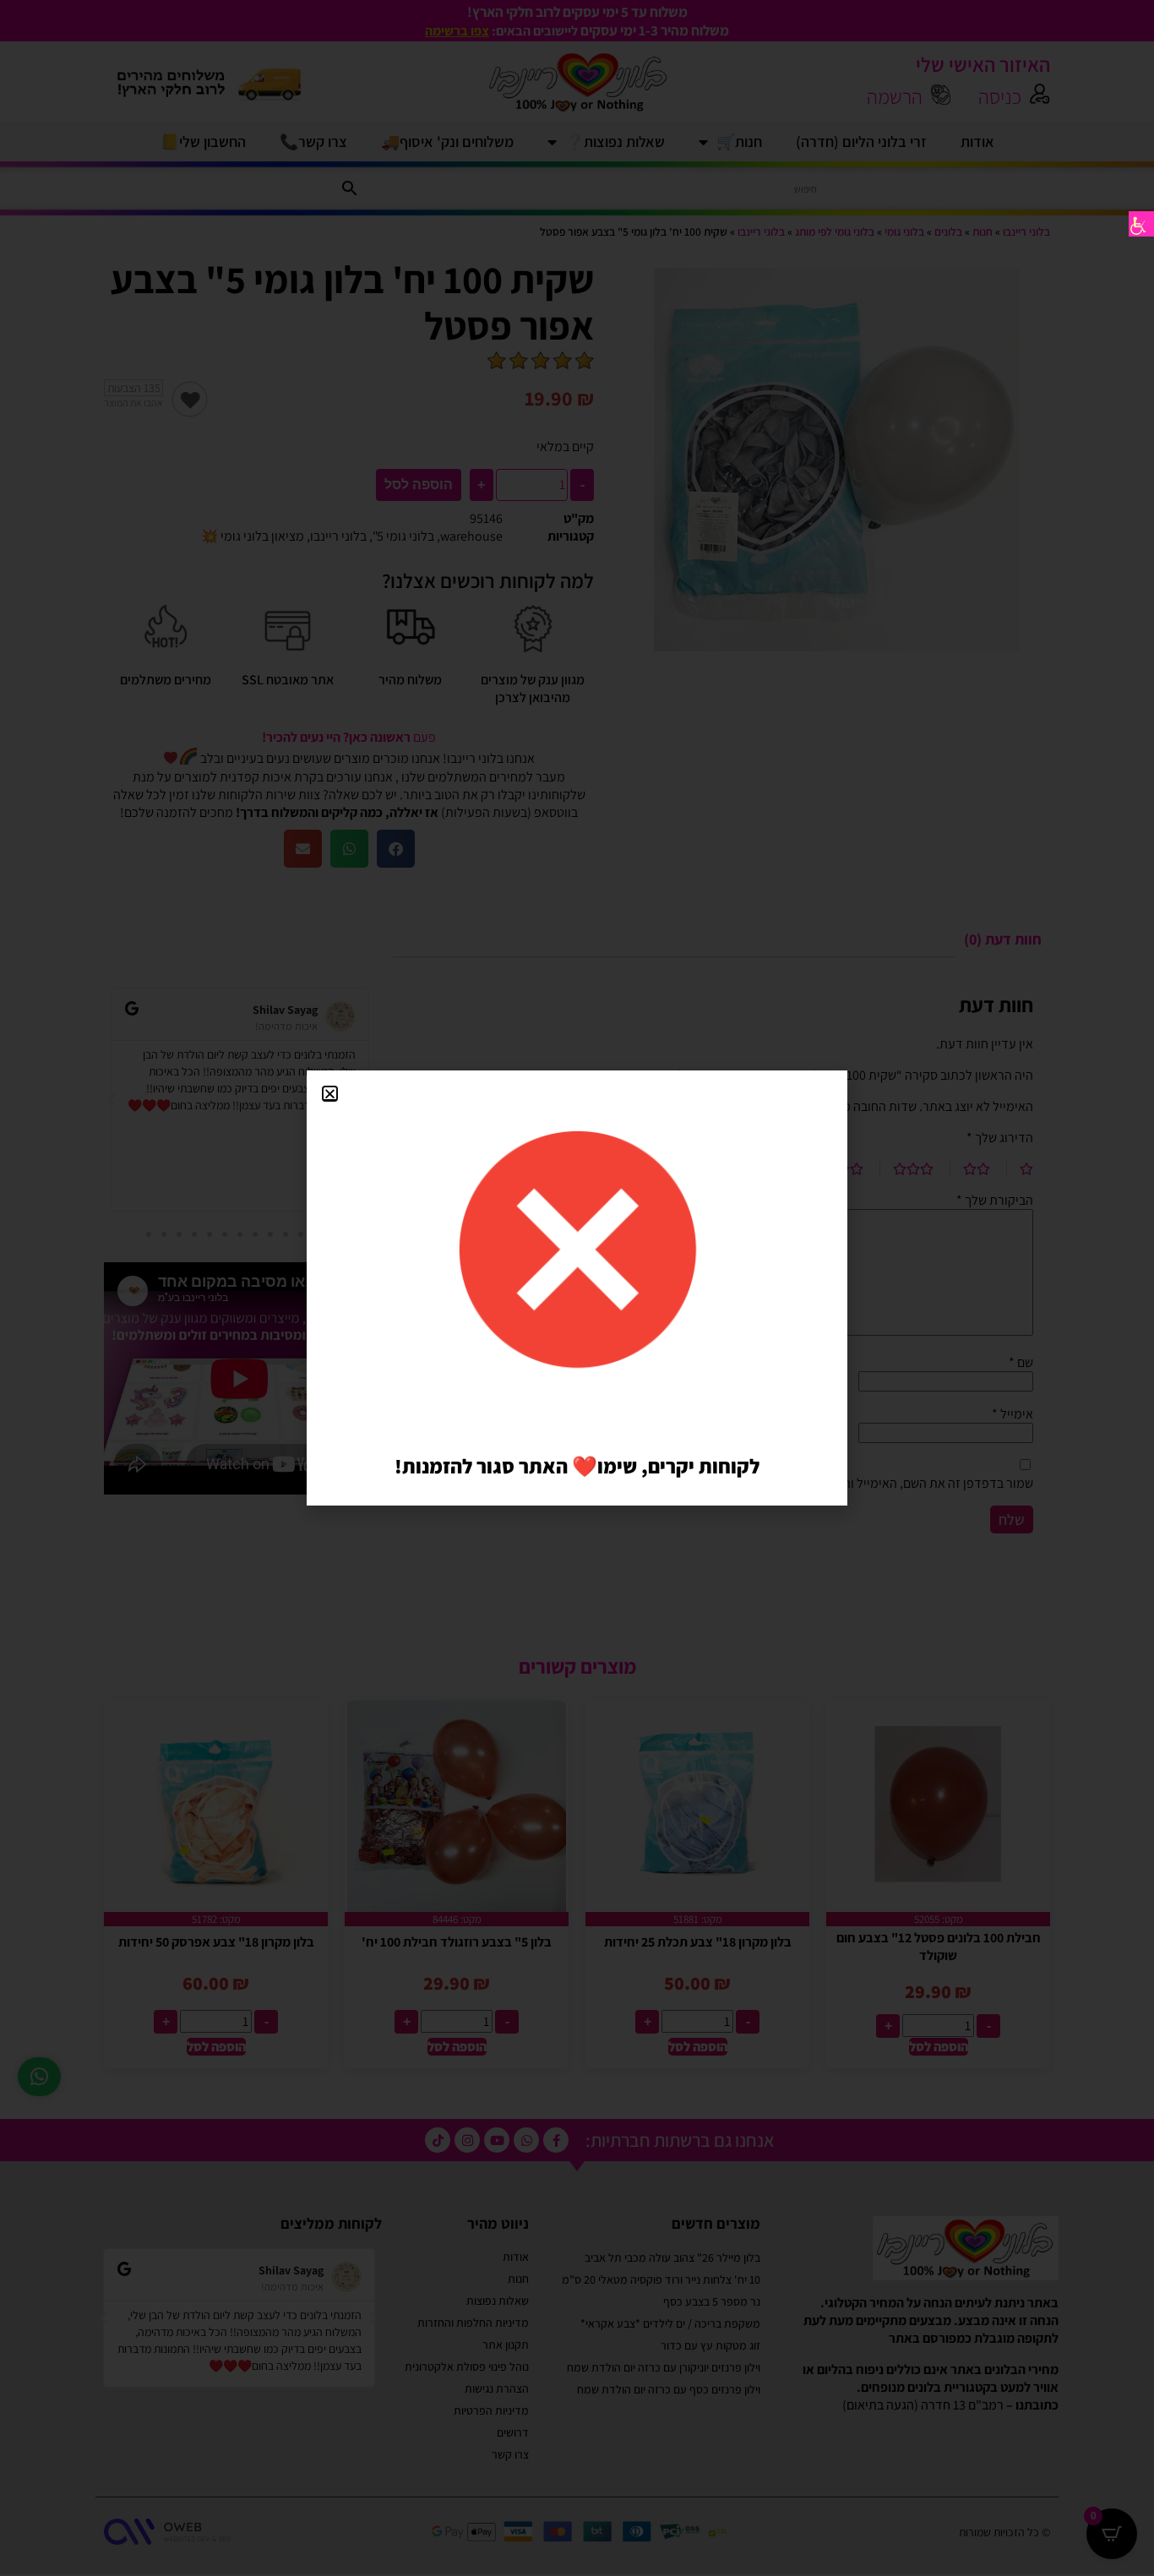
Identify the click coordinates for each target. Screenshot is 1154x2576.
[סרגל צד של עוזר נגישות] (1141, 224)
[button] (330, 1094)
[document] (577, 1288)
